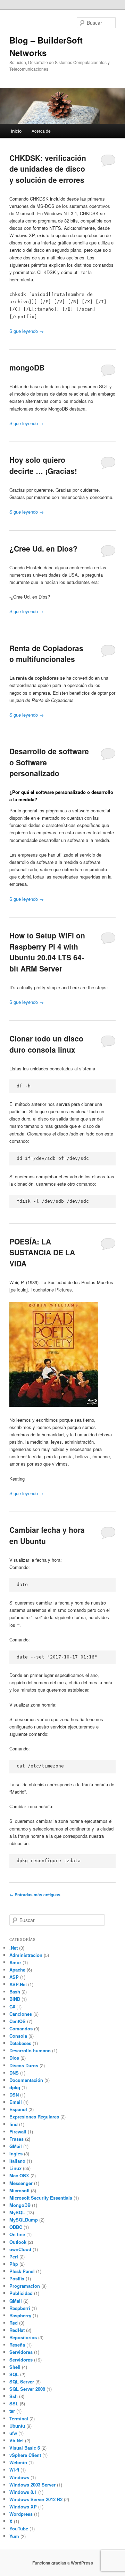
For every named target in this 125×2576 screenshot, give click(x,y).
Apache (17, 1970)
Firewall (18, 2132)
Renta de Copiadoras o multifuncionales (46, 654)
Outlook (18, 2242)
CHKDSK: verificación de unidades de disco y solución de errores (48, 169)
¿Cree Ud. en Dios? (43, 548)
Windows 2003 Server (32, 2485)
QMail (16, 2301)
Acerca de (41, 131)
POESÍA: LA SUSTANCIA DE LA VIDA (42, 1252)
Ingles (16, 2153)
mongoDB (27, 367)
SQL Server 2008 (27, 2389)
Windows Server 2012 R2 (36, 2499)
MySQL (17, 2212)
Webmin (18, 2462)
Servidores (21, 2352)
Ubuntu (17, 2426)
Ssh (14, 2396)
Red (14, 2323)
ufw (13, 2433)
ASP (14, 1977)
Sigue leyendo (27, 331)
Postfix (17, 2278)
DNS (14, 2073)
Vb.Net (16, 2440)
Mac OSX (19, 2175)
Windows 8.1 (23, 2492)
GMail (16, 2146)
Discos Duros (24, 2065)
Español (18, 2109)
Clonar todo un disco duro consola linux (46, 1044)
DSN (14, 2095)
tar (12, 2411)
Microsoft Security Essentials (41, 2198)
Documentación (26, 2080)
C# (12, 2007)
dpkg (15, 2087)
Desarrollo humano (30, 2050)
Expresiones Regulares (34, 2117)
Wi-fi (14, 2470)
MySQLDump (24, 2220)
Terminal (19, 2418)
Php (14, 2264)
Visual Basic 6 (25, 2448)
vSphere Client (25, 2455)
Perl (14, 2257)
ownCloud (20, 2249)
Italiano (17, 2161)
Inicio (16, 131)
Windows (19, 2477)
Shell (15, 2367)
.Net (14, 1948)
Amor (15, 1962)
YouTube (19, 2528)
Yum (14, 2536)
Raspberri (20, 2308)
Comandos (21, 2028)
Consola (18, 2036)
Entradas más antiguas (35, 1895)
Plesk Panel (22, 2271)
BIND (15, 1999)
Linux (15, 2168)
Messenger (21, 2183)
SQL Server (22, 2382)
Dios (14, 2058)
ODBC (16, 2227)
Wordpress (21, 2514)
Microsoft (19, 2190)
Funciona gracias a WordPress (63, 2563)
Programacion (25, 2286)
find (14, 2124)
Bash (15, 1992)
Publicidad (21, 2293)
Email (16, 2102)
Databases (20, 2043)
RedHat (17, 2330)
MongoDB (20, 2205)
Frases (16, 2139)
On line (17, 2234)
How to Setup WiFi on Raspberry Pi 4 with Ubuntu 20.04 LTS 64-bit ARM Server (47, 952)
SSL (14, 2403)
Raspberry (20, 2315)
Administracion (26, 1955)
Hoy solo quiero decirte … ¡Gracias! (43, 465)
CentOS (18, 2021)
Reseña (17, 2345)
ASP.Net (18, 1984)
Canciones (21, 2014)
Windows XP (23, 2507)
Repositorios (23, 2337)
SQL (14, 2374)
